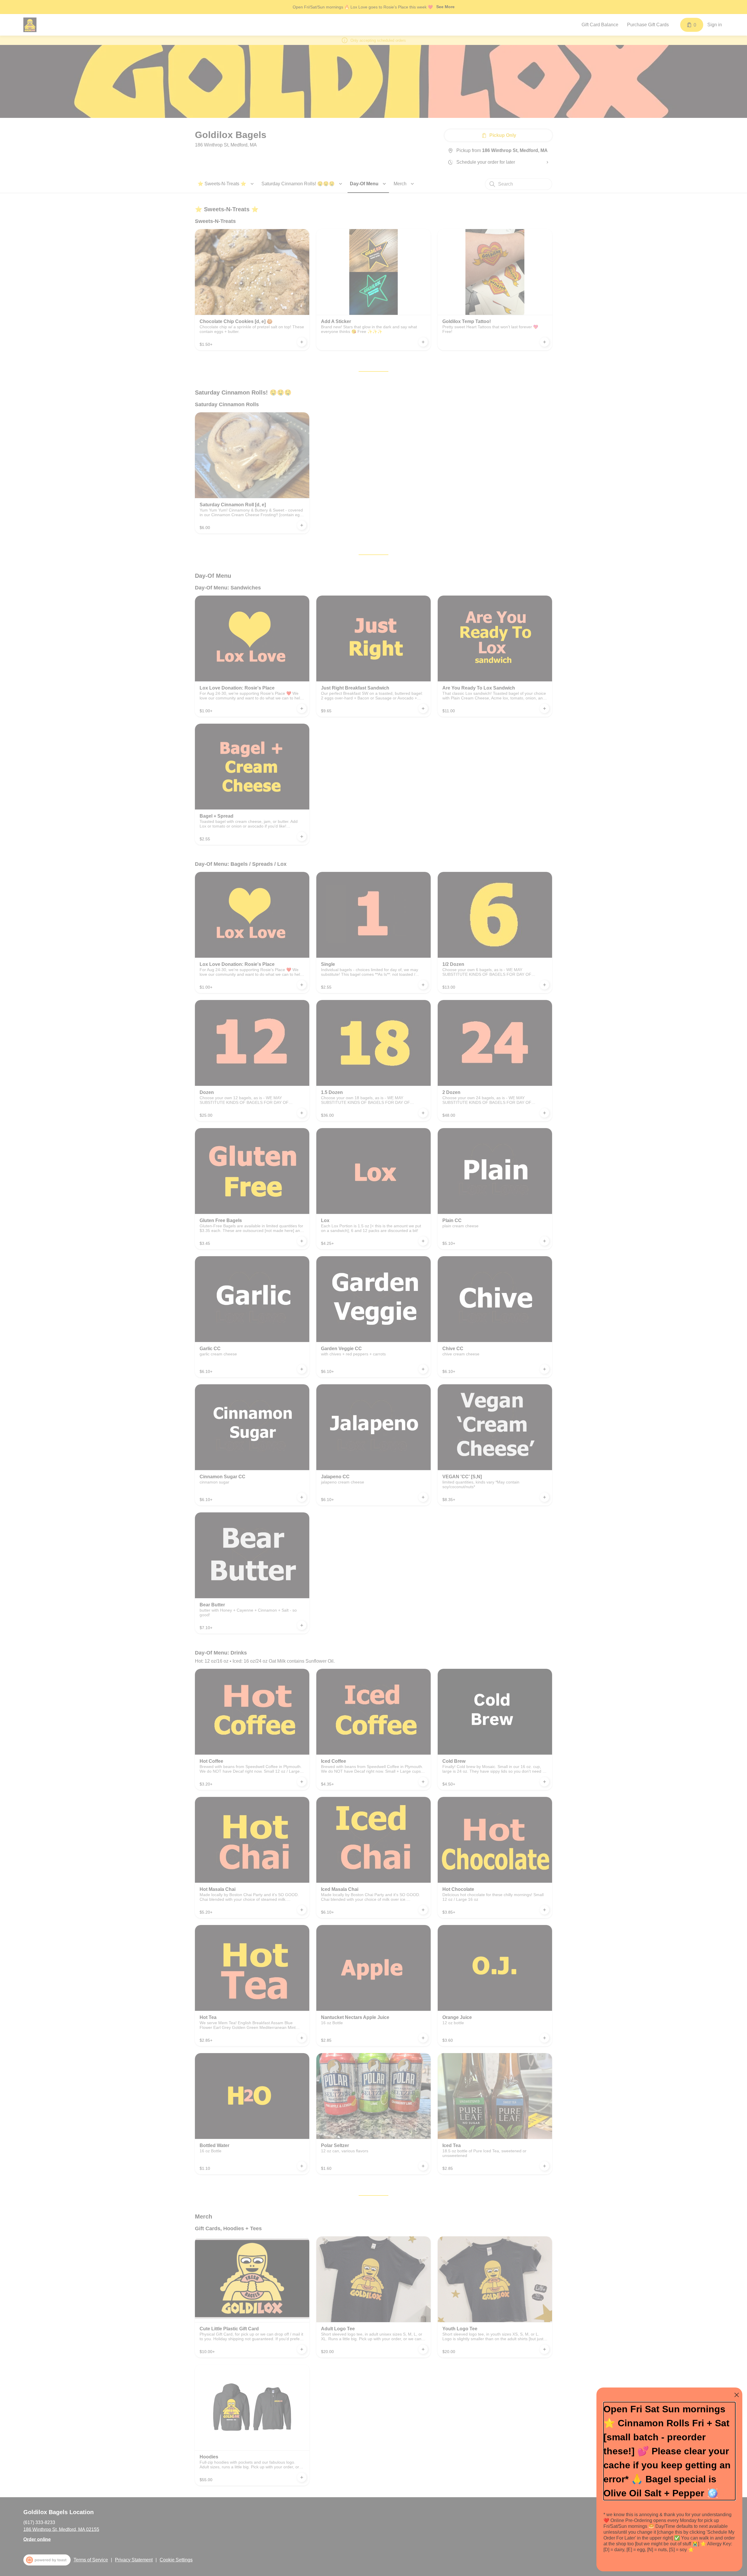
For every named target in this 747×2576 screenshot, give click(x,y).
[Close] (737, 2395)
